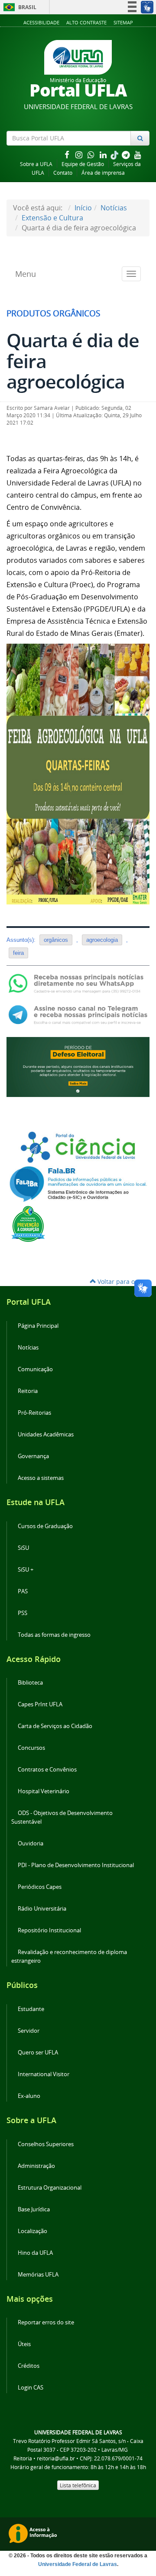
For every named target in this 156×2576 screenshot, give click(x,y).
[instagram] (80, 155)
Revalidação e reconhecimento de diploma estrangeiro (69, 1956)
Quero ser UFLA (38, 2052)
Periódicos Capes (40, 1887)
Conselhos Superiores (46, 2144)
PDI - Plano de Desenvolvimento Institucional (76, 1865)
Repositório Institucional (49, 1930)
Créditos (29, 2366)
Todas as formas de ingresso (54, 1635)
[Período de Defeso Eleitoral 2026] (78, 1066)
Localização (32, 2231)
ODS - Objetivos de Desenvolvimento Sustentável (62, 1817)
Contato (63, 173)
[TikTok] (115, 155)
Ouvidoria (31, 1843)
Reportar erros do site (46, 2322)
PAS (23, 1591)
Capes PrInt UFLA (40, 1704)
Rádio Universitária (42, 1909)
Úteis (24, 2344)
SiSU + (26, 1570)
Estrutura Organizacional (50, 2188)
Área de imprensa (103, 173)
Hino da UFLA (35, 2253)
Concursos (31, 1748)
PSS (23, 1613)
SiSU (23, 1548)
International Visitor (44, 2074)
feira (18, 953)
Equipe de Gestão (83, 164)
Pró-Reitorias (34, 1413)
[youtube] (138, 155)
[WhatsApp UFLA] (78, 983)
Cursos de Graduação (45, 1526)
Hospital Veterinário (44, 1791)
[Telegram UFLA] (78, 1014)
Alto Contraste (86, 22)
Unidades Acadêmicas (46, 1434)
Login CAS (31, 2388)
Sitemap (123, 22)
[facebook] (68, 155)
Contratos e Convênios (47, 1770)
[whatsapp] (92, 155)
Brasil (18, 7)
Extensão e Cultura (52, 218)
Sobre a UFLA (36, 164)
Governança (33, 1456)
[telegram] (127, 155)
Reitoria (28, 1391)
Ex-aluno (29, 2096)
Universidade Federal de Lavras (78, 2564)
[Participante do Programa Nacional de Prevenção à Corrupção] (28, 1223)
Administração (36, 2166)
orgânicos (56, 940)
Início (83, 208)
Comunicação (35, 1369)
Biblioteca (30, 1683)
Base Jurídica (34, 2209)
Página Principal (38, 1326)
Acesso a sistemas (41, 1478)
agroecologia (102, 940)
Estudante (31, 2009)
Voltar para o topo (123, 1281)
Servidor (29, 2031)
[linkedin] (104, 155)
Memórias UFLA (38, 2275)
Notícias (114, 208)
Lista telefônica (78, 2485)
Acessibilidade (41, 22)
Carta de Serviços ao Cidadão (55, 1726)
